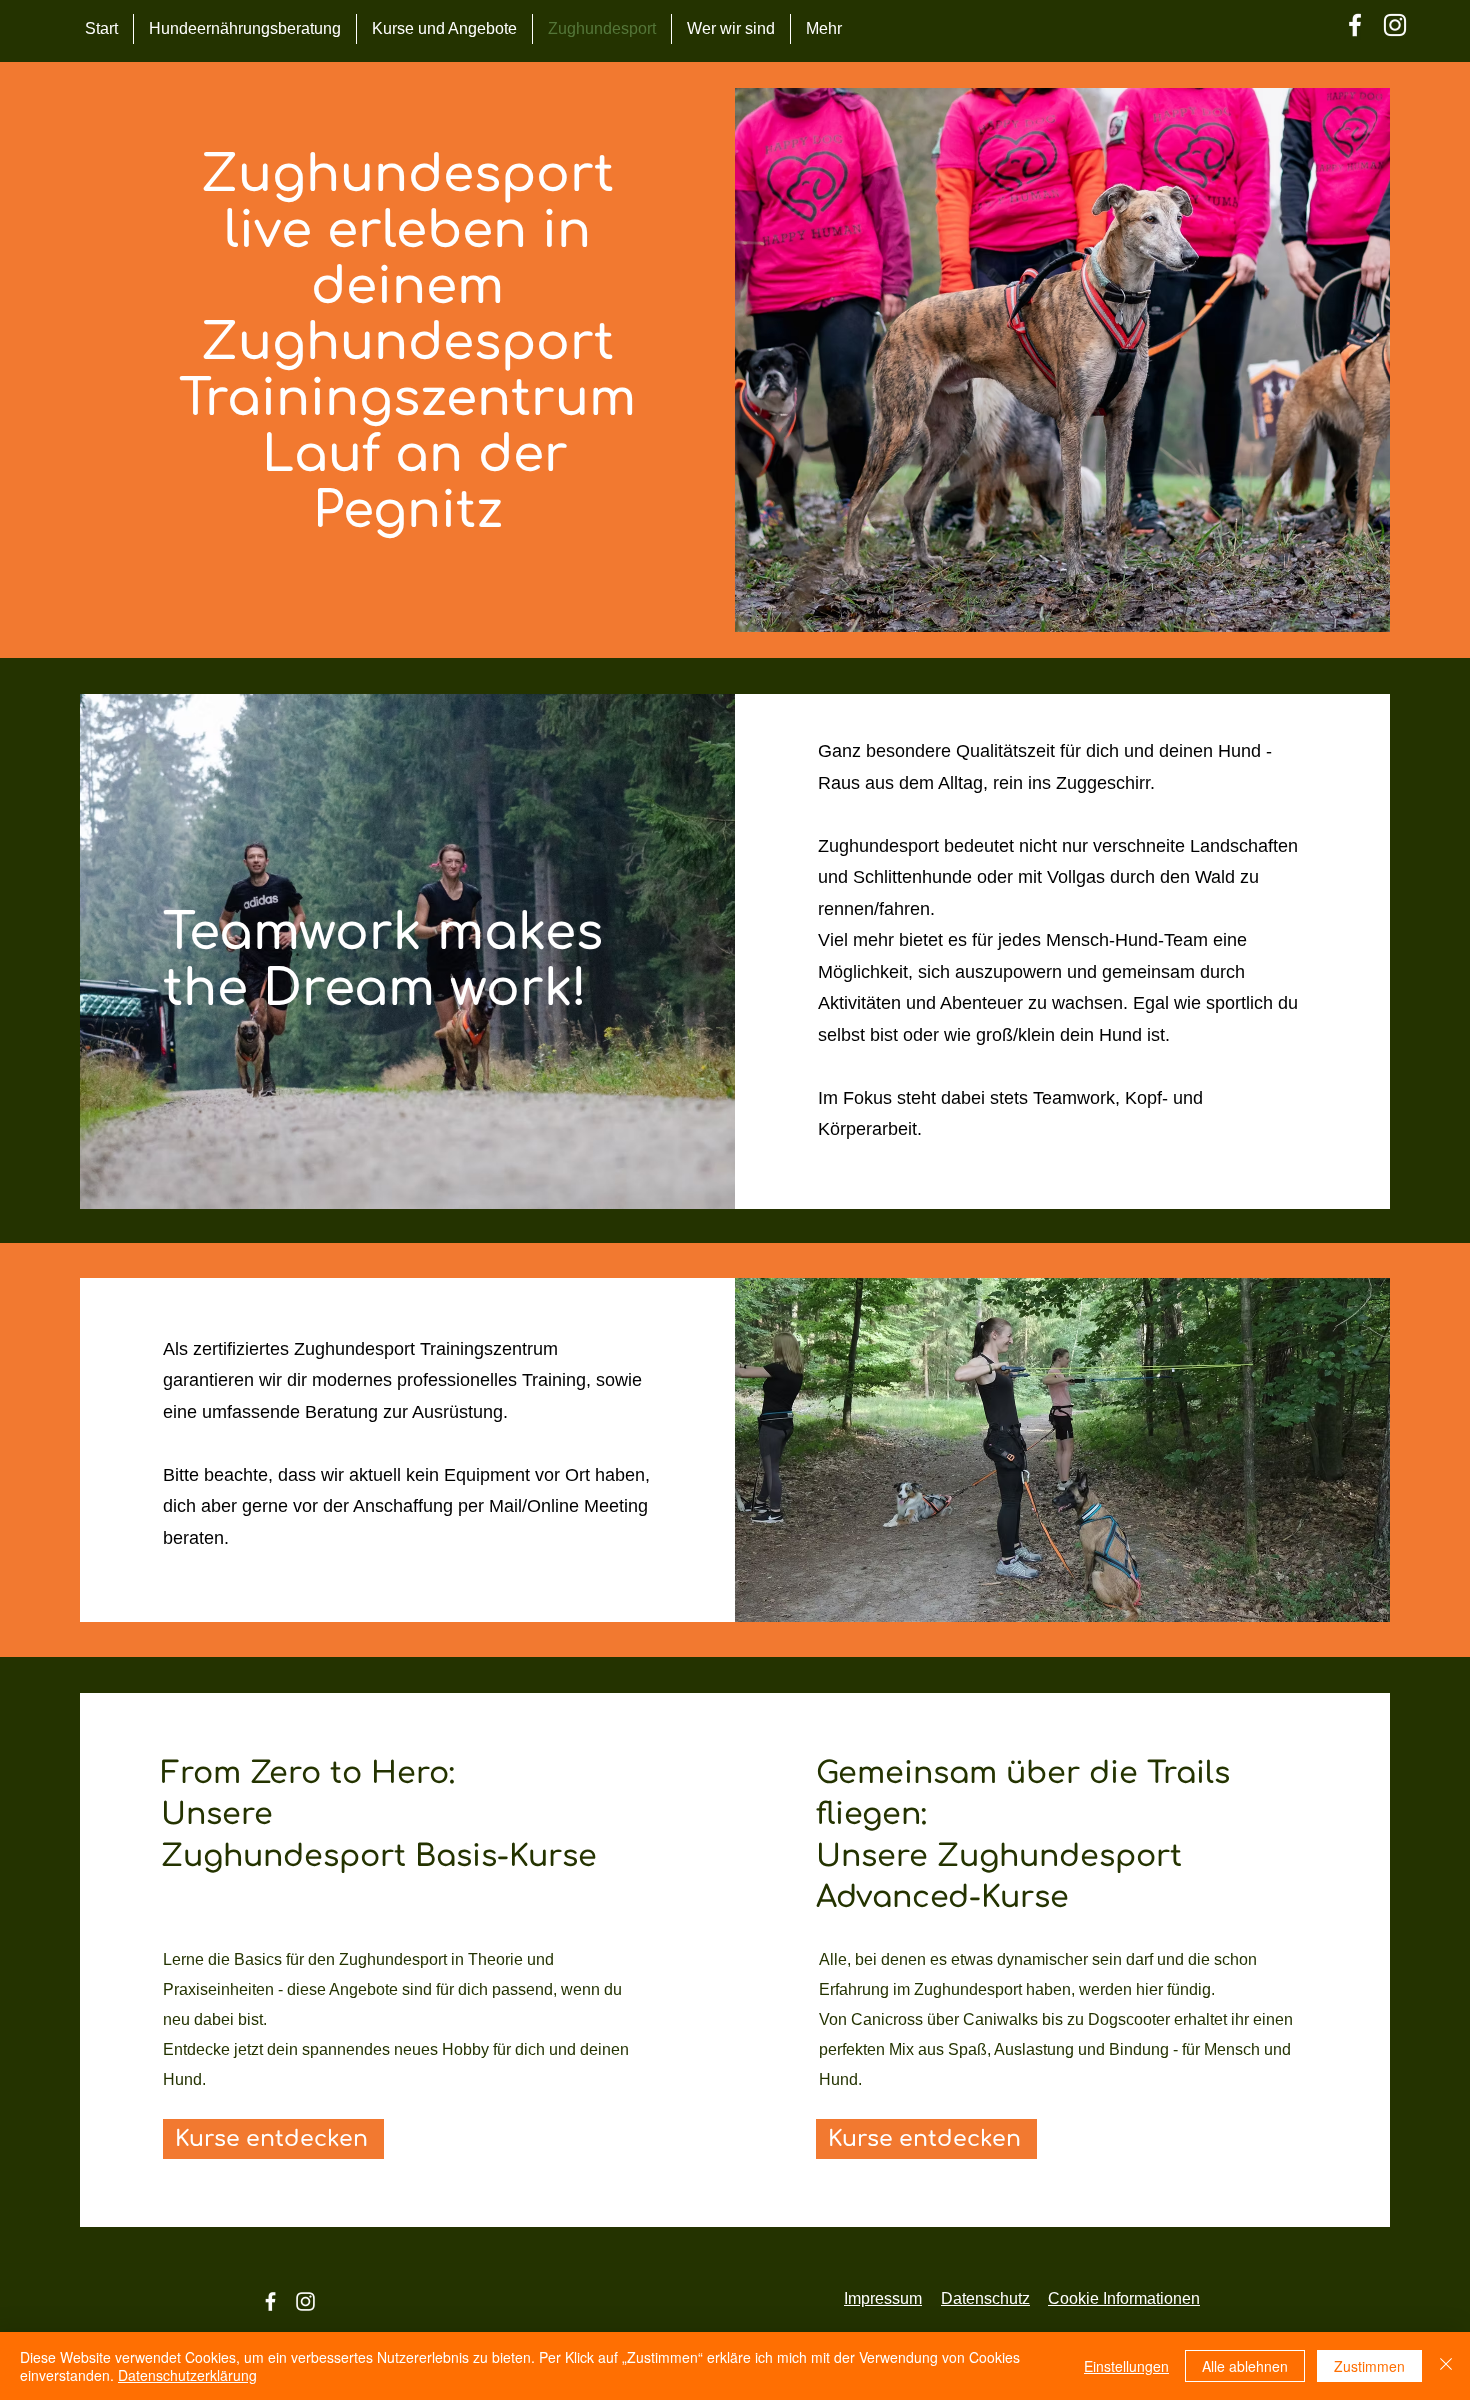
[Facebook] (1355, 25)
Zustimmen (1369, 2366)
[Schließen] (1446, 2366)
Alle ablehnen (1245, 2366)
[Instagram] (1395, 25)
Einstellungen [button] (1126, 2366)
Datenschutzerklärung (187, 2375)
